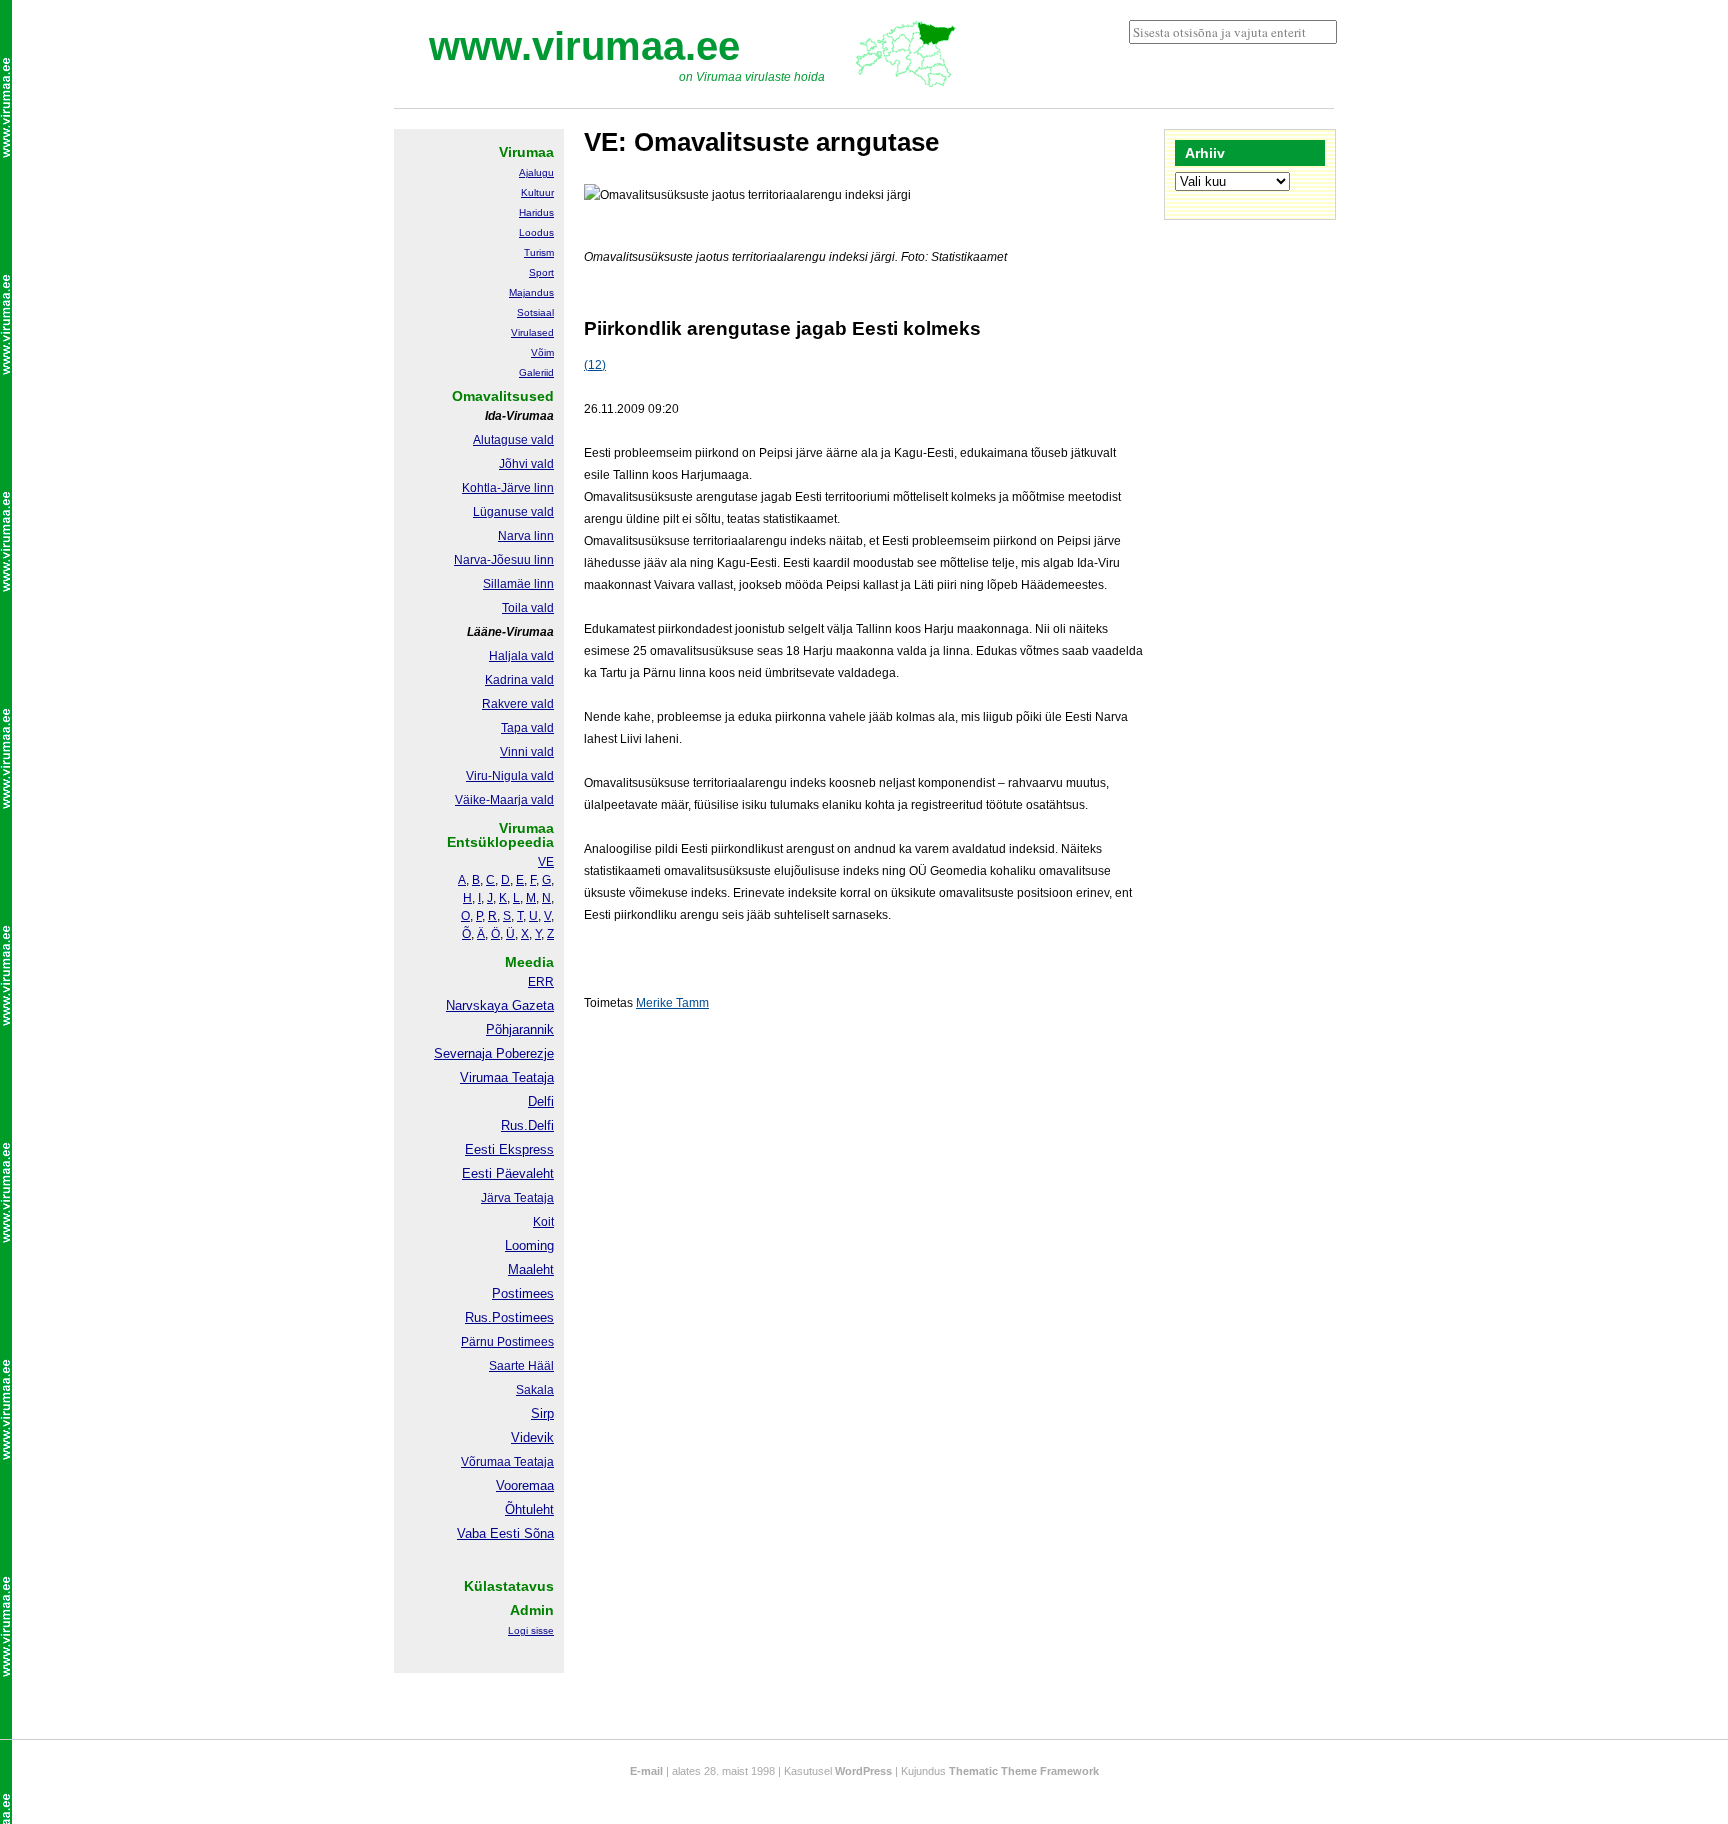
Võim (542, 352)
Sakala (535, 1390)
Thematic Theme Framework (1024, 1771)
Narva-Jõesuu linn (504, 560)
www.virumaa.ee (584, 46)
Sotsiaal (535, 312)
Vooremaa (525, 1485)
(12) (595, 365)
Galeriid (536, 372)
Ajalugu (536, 172)
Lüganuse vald (513, 512)
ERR (541, 982)
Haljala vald (521, 656)
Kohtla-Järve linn (508, 488)
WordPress (863, 1771)
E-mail (646, 1771)
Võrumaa (486, 1462)
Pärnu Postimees (507, 1342)
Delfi (541, 1101)
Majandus (531, 292)
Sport (541, 272)
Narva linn (526, 536)
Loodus (536, 232)
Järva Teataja (517, 1198)
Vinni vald (527, 752)
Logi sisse (531, 1630)
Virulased (532, 332)
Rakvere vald (518, 704)
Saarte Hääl (521, 1366)
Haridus (536, 212)
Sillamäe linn (518, 584)
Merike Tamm (672, 1003)
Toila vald (528, 608)
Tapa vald (527, 728)
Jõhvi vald (526, 464)
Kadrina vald (519, 680)
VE (546, 862)
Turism (539, 252)
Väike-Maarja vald (504, 800)
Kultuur (537, 192)
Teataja (532, 1462)
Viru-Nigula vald (510, 776)
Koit (543, 1222)
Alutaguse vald (513, 440)
